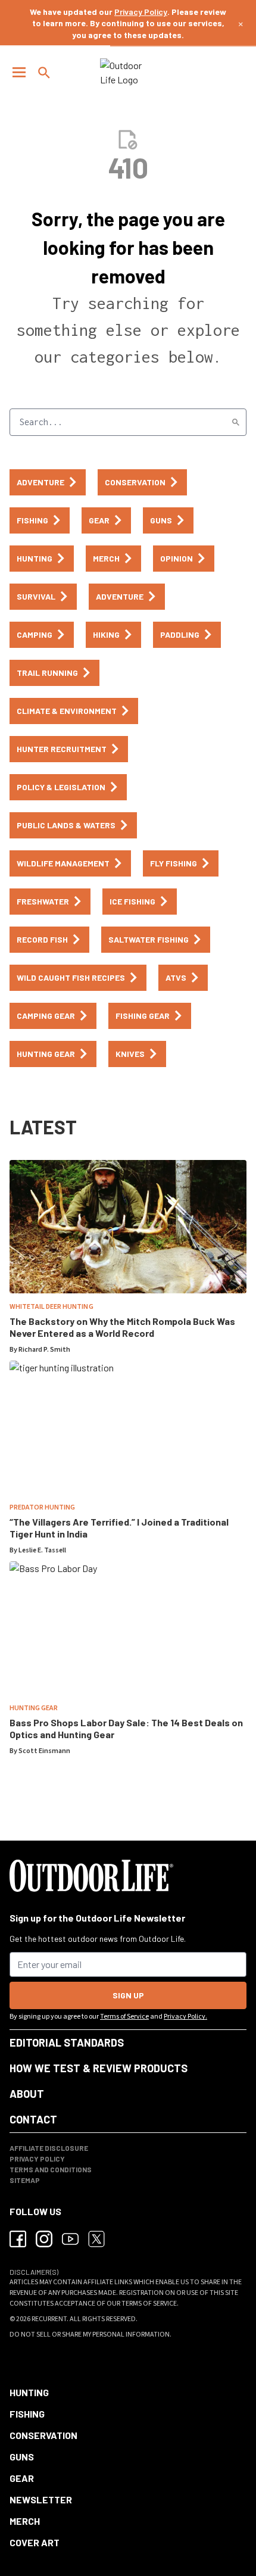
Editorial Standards (67, 2042)
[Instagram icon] (44, 2239)
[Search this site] (44, 73)
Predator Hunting (42, 1507)
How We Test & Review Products (99, 2068)
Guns (22, 2457)
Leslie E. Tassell (42, 1550)
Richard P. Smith (44, 1350)
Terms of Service (124, 2017)
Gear (22, 2478)
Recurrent (49, 2319)
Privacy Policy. (185, 2017)
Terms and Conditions (51, 2169)
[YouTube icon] (70, 2239)
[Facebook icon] (18, 2239)
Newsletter (41, 2499)
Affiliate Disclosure (49, 2148)
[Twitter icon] (96, 2239)
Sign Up (128, 1995)
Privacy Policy (141, 12)
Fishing (27, 2414)
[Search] (236, 422)
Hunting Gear (34, 1708)
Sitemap (25, 2180)
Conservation (43, 2435)
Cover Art (35, 2542)
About (27, 2094)
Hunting (29, 2392)
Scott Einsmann (44, 1751)
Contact (33, 2119)
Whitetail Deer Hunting (51, 1307)
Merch (25, 2521)
